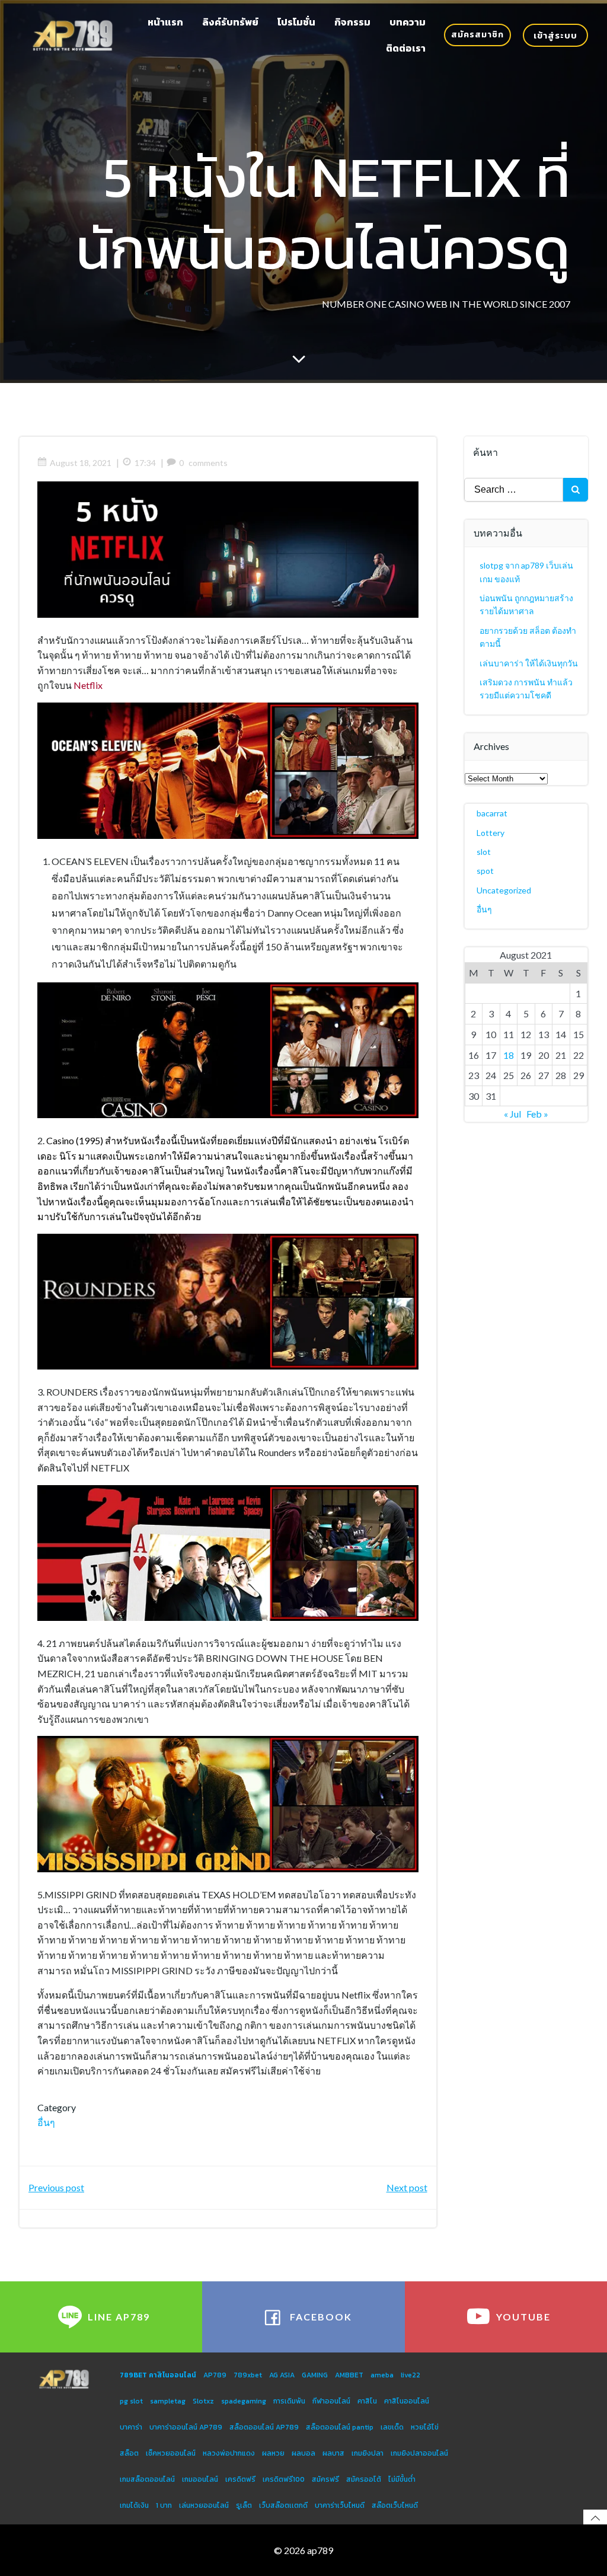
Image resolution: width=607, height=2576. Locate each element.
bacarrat (492, 813)
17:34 (145, 463)
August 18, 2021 (81, 463)
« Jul (512, 1114)
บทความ (408, 22)
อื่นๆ (46, 2122)
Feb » (537, 1114)
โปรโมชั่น (296, 22)
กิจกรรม (352, 22)
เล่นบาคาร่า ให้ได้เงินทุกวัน (529, 663)
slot (484, 852)
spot (485, 871)
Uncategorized (504, 890)
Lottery (491, 833)
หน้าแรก (165, 22)
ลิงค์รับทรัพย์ (230, 22)
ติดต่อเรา (406, 48)
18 (509, 1055)
